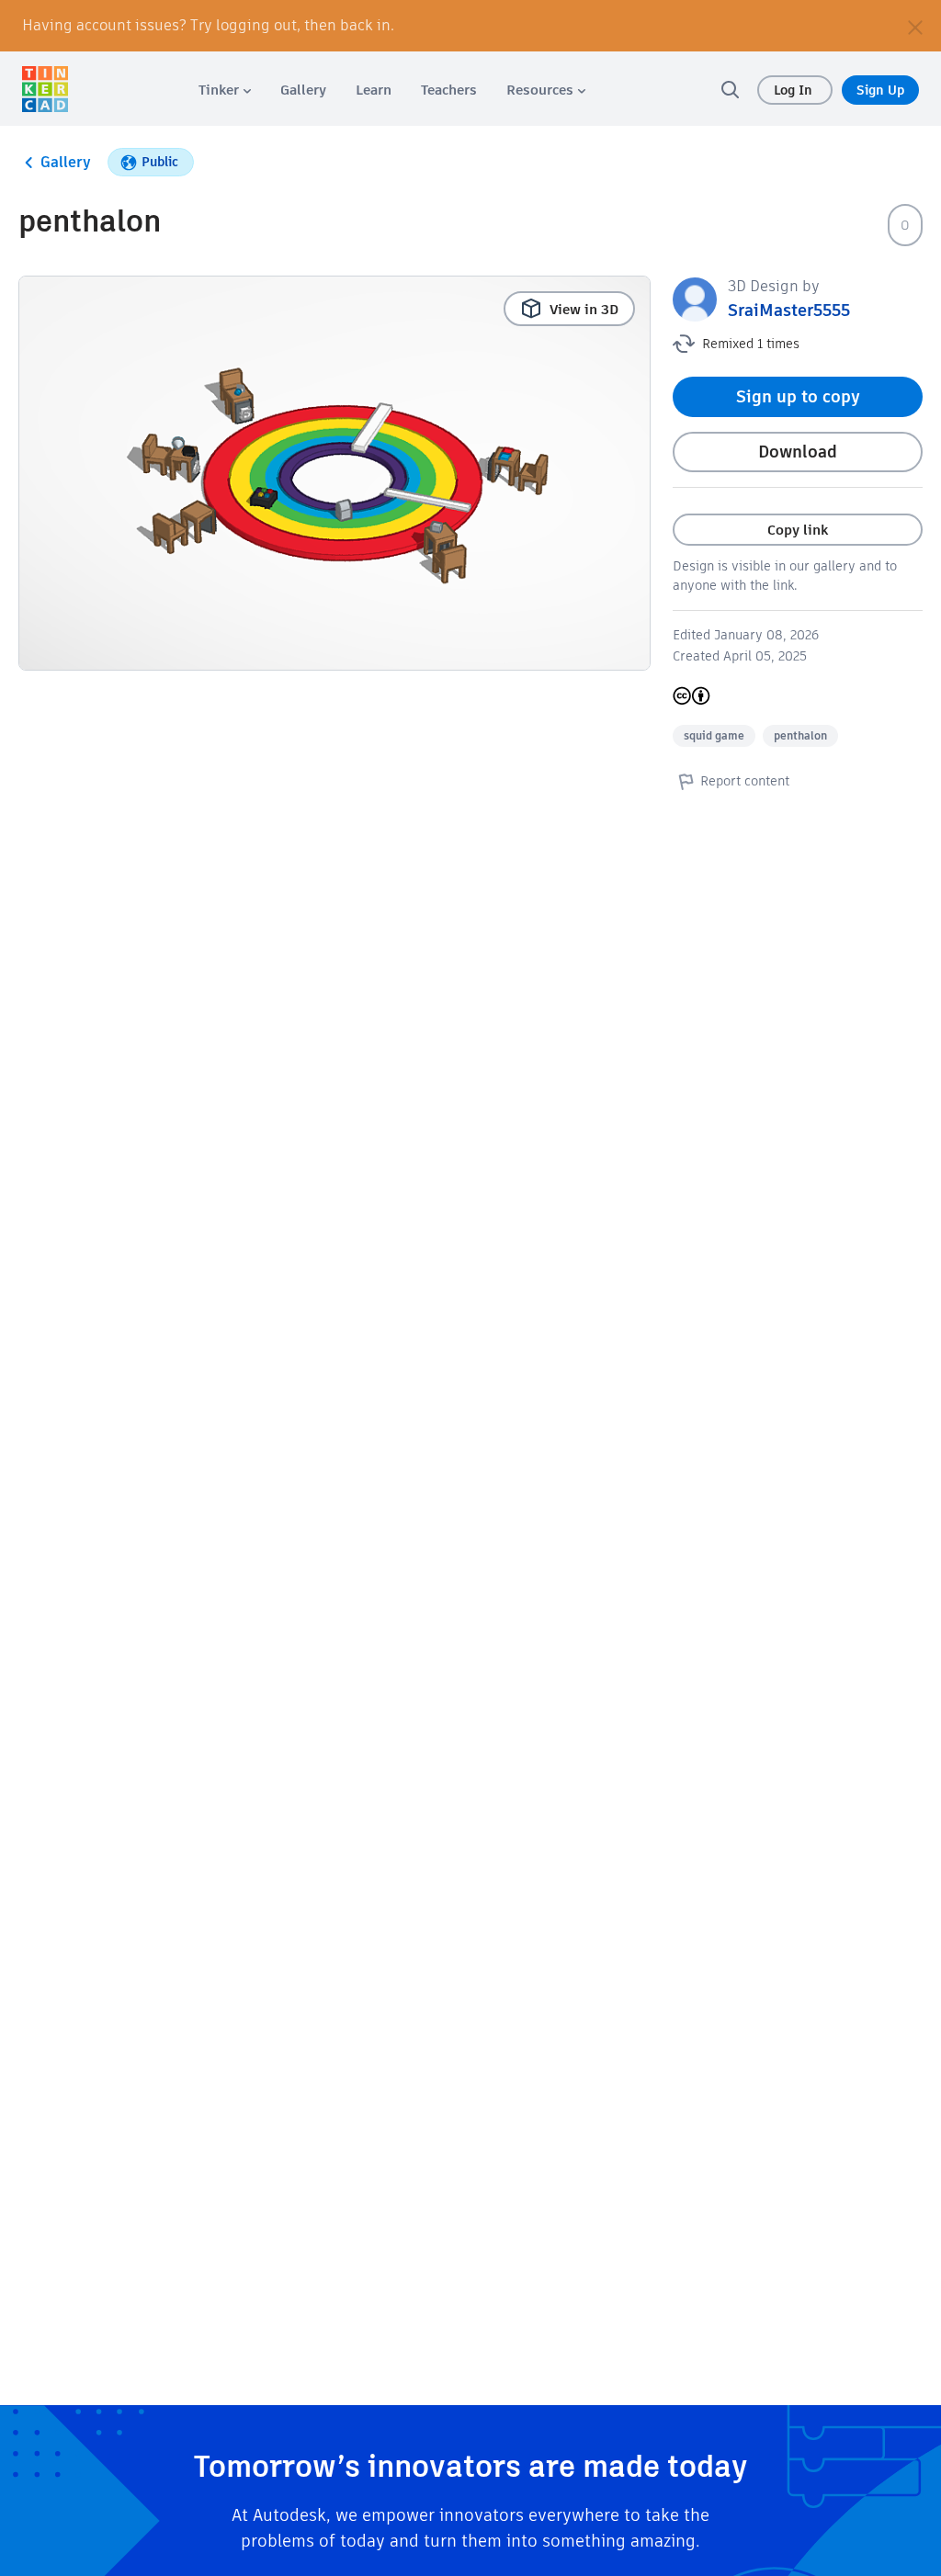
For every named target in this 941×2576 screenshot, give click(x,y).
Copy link (798, 530)
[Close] (915, 26)
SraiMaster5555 (789, 310)
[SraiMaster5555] (695, 298)
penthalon (800, 735)
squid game (714, 735)
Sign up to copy (798, 396)
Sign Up (880, 90)
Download (798, 452)
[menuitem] (225, 90)
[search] (730, 89)
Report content (745, 781)
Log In (795, 90)
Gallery (66, 162)
